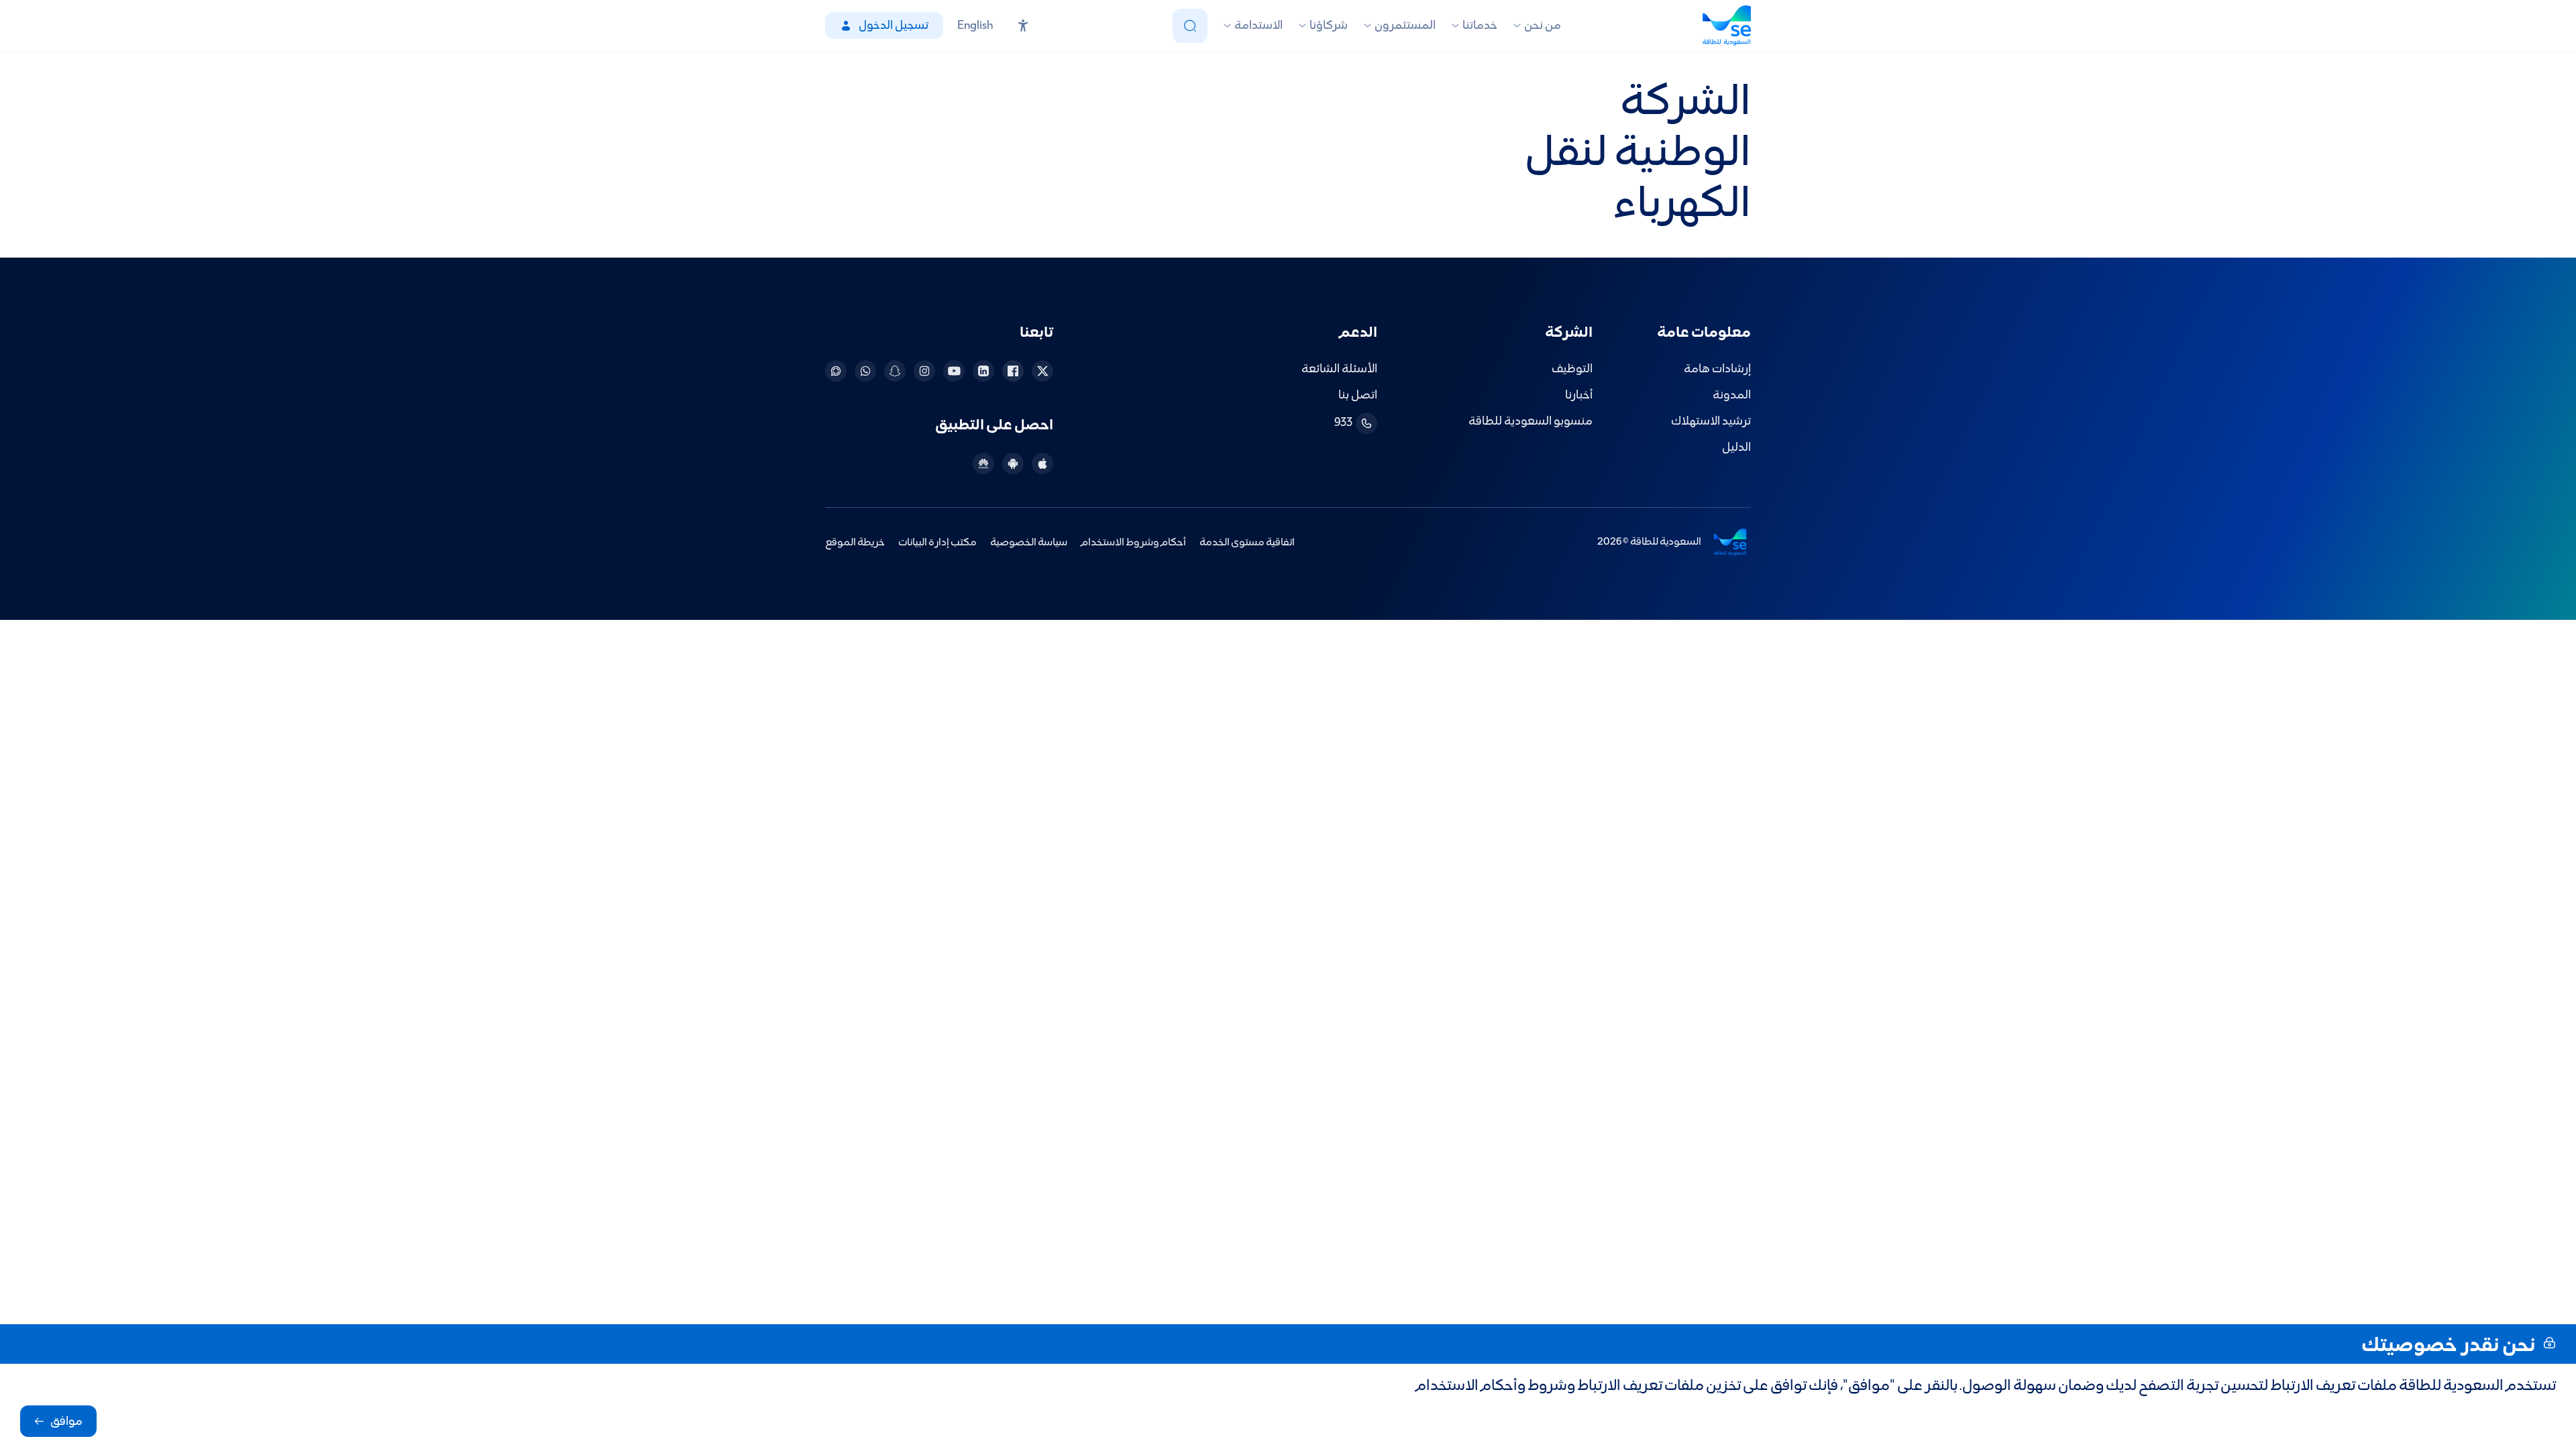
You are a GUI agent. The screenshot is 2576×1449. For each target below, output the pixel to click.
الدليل (1736, 448)
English (975, 26)
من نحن (1543, 26)
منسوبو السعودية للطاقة (1531, 422)
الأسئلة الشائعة (1339, 369)
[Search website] (1190, 26)
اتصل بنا (1358, 395)
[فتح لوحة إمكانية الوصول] (1023, 25)
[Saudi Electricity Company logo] (1727, 25)
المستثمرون (1405, 26)
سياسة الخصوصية (1029, 542)
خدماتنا (1480, 26)
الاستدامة (1258, 26)
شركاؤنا (1329, 26)
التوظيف (1572, 369)
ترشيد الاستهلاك (1711, 422)
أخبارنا (1579, 395)
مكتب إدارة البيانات (937, 542)
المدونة (1732, 395)
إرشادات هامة (1717, 369)
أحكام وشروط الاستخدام (1133, 542)
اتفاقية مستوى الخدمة (1247, 542)
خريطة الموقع (855, 542)
